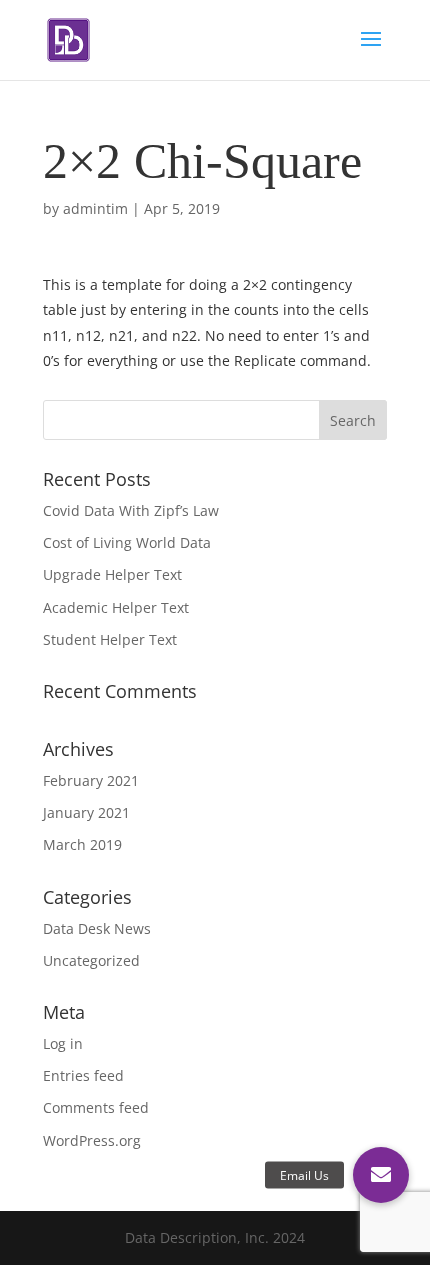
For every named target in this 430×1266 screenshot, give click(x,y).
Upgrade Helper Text (112, 574)
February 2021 (91, 780)
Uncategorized (91, 960)
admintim (95, 208)
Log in (63, 1043)
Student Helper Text (110, 639)
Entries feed (83, 1075)
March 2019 (82, 844)
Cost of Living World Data (127, 542)
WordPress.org (92, 1140)
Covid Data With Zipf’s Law (131, 510)
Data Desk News (97, 928)
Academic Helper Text (116, 607)
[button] (381, 1175)
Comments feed (96, 1107)
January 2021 (86, 812)
